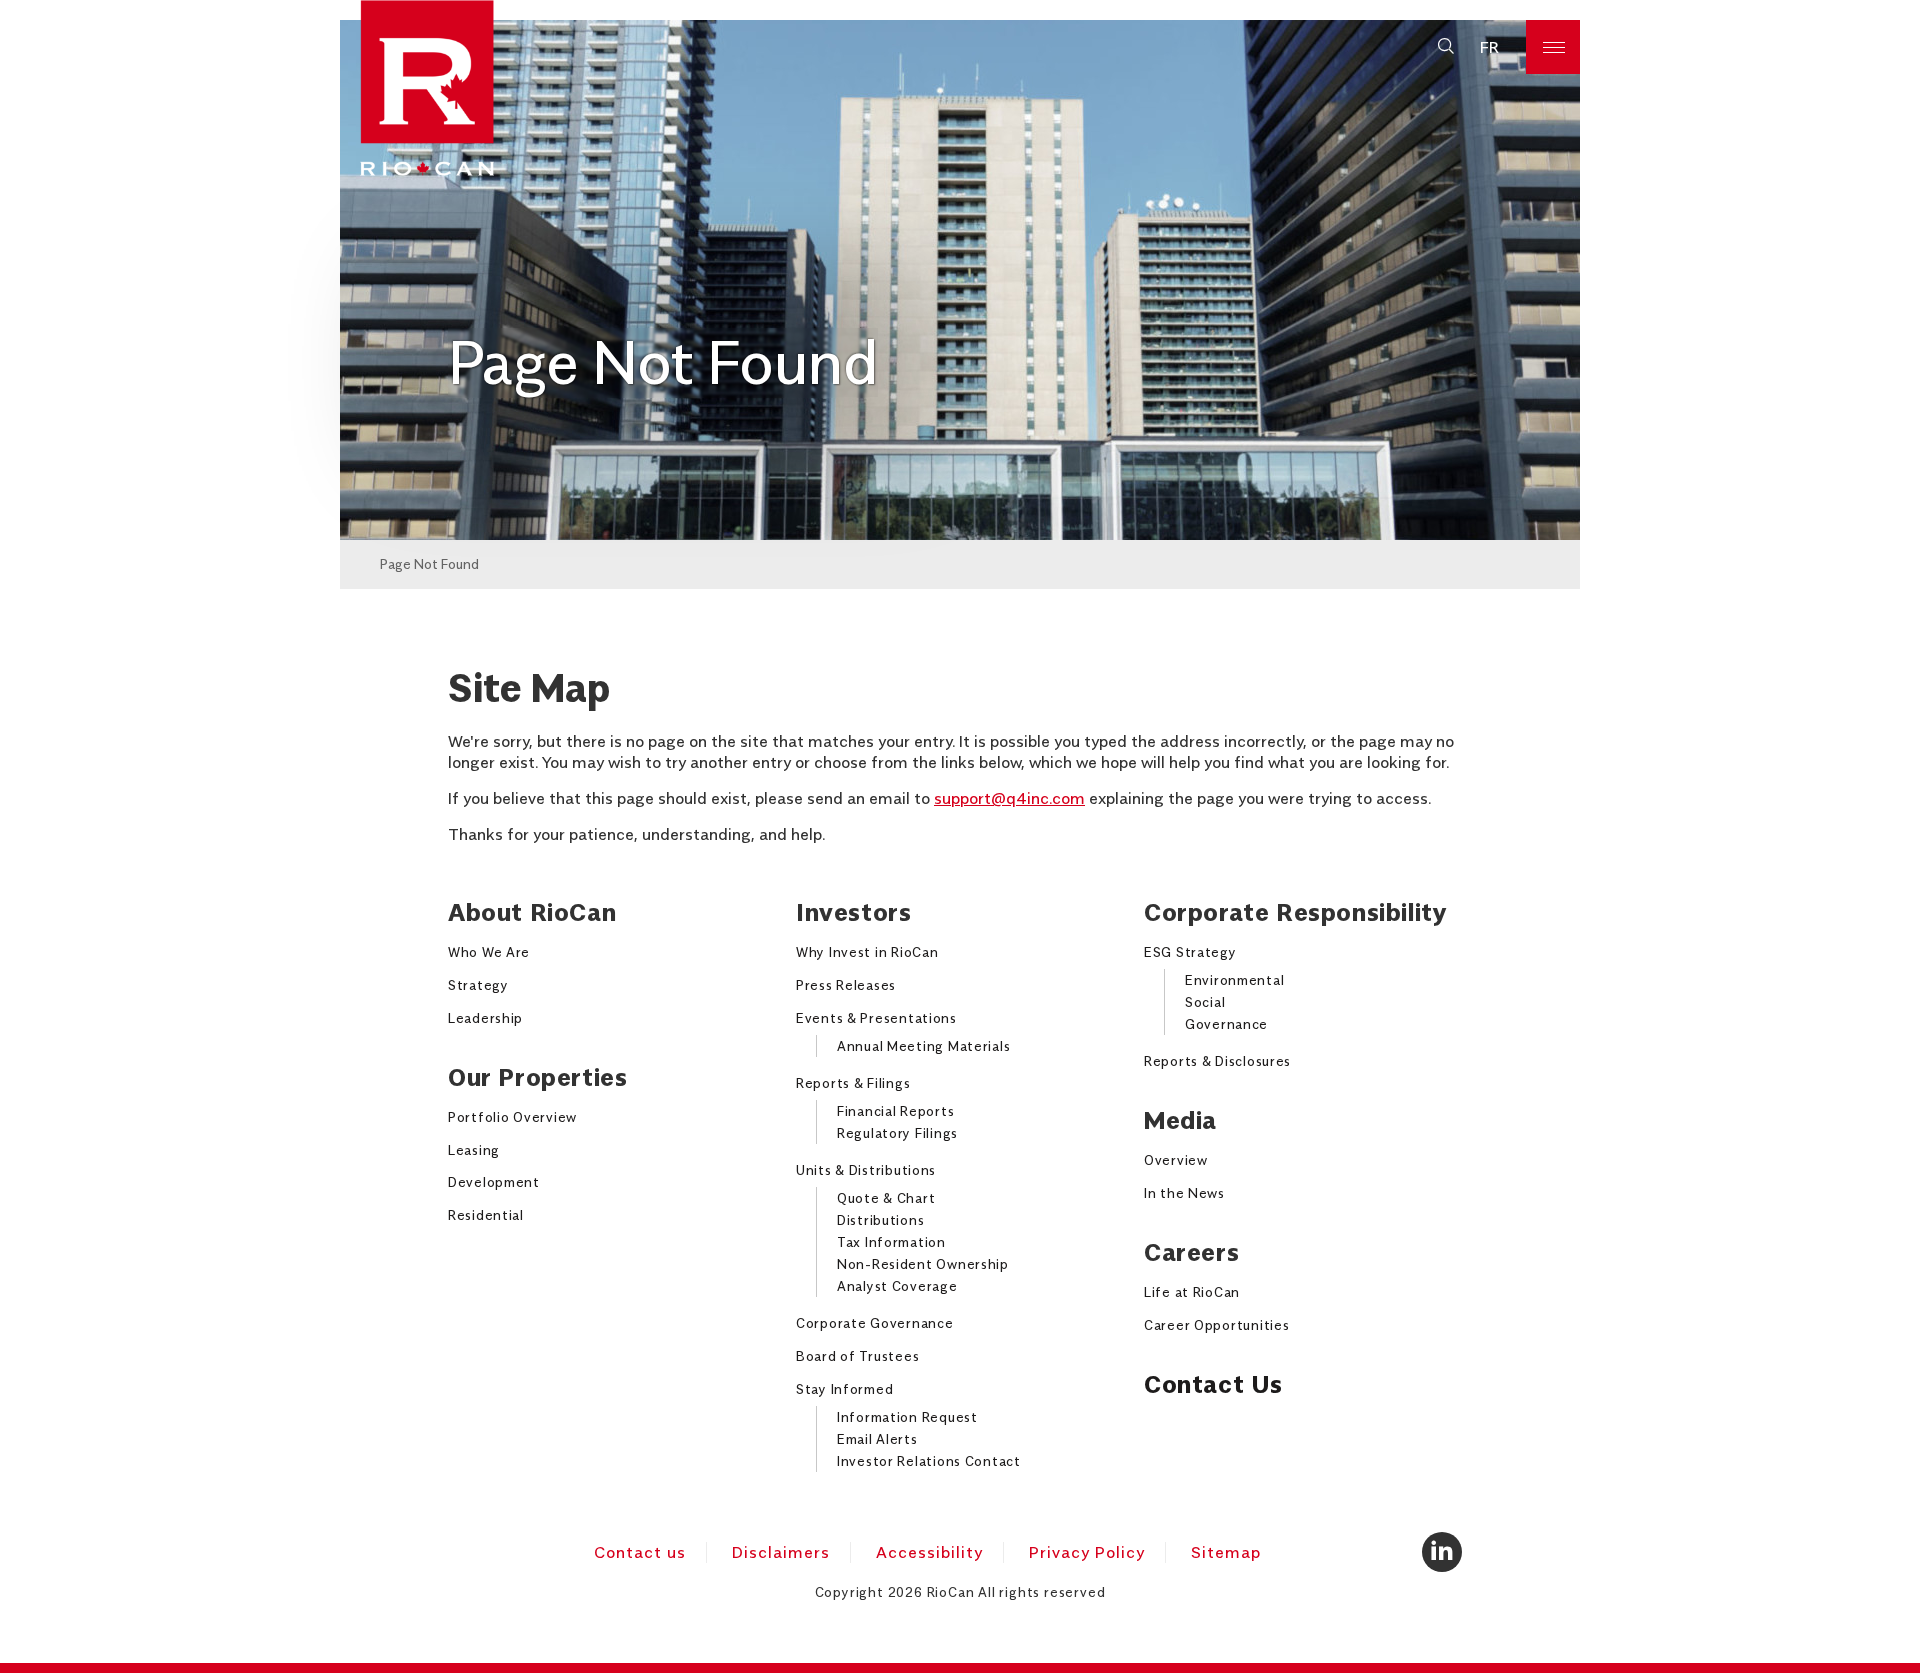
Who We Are (489, 952)
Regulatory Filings (897, 1133)
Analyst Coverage (897, 1286)
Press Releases (846, 985)
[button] (1445, 47)
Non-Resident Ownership (923, 1264)
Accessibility (929, 1552)
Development (494, 1182)
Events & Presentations (876, 1018)
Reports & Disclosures (1217, 1061)
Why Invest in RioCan (867, 952)
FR (1489, 47)
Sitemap (1226, 1552)
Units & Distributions (866, 1170)
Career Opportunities (1216, 1325)
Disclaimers (781, 1552)
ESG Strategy (1190, 952)
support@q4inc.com (1009, 798)
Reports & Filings (853, 1083)
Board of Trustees (857, 1356)
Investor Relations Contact (929, 1461)
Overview (1176, 1160)
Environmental (1234, 980)
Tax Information (891, 1242)
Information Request (907, 1417)
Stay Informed (844, 1389)
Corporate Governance (874, 1323)
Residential (486, 1215)
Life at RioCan (1192, 1292)
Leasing (474, 1150)
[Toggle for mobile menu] (1553, 47)
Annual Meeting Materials (923, 1046)
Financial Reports (895, 1111)
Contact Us (1213, 1384)
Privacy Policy (1087, 1552)
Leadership (485, 1018)
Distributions (880, 1220)
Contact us (640, 1552)
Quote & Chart (886, 1198)
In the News (1184, 1193)
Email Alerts (877, 1439)
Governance (1226, 1024)
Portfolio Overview (512, 1117)
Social (1205, 1002)
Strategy (478, 985)
